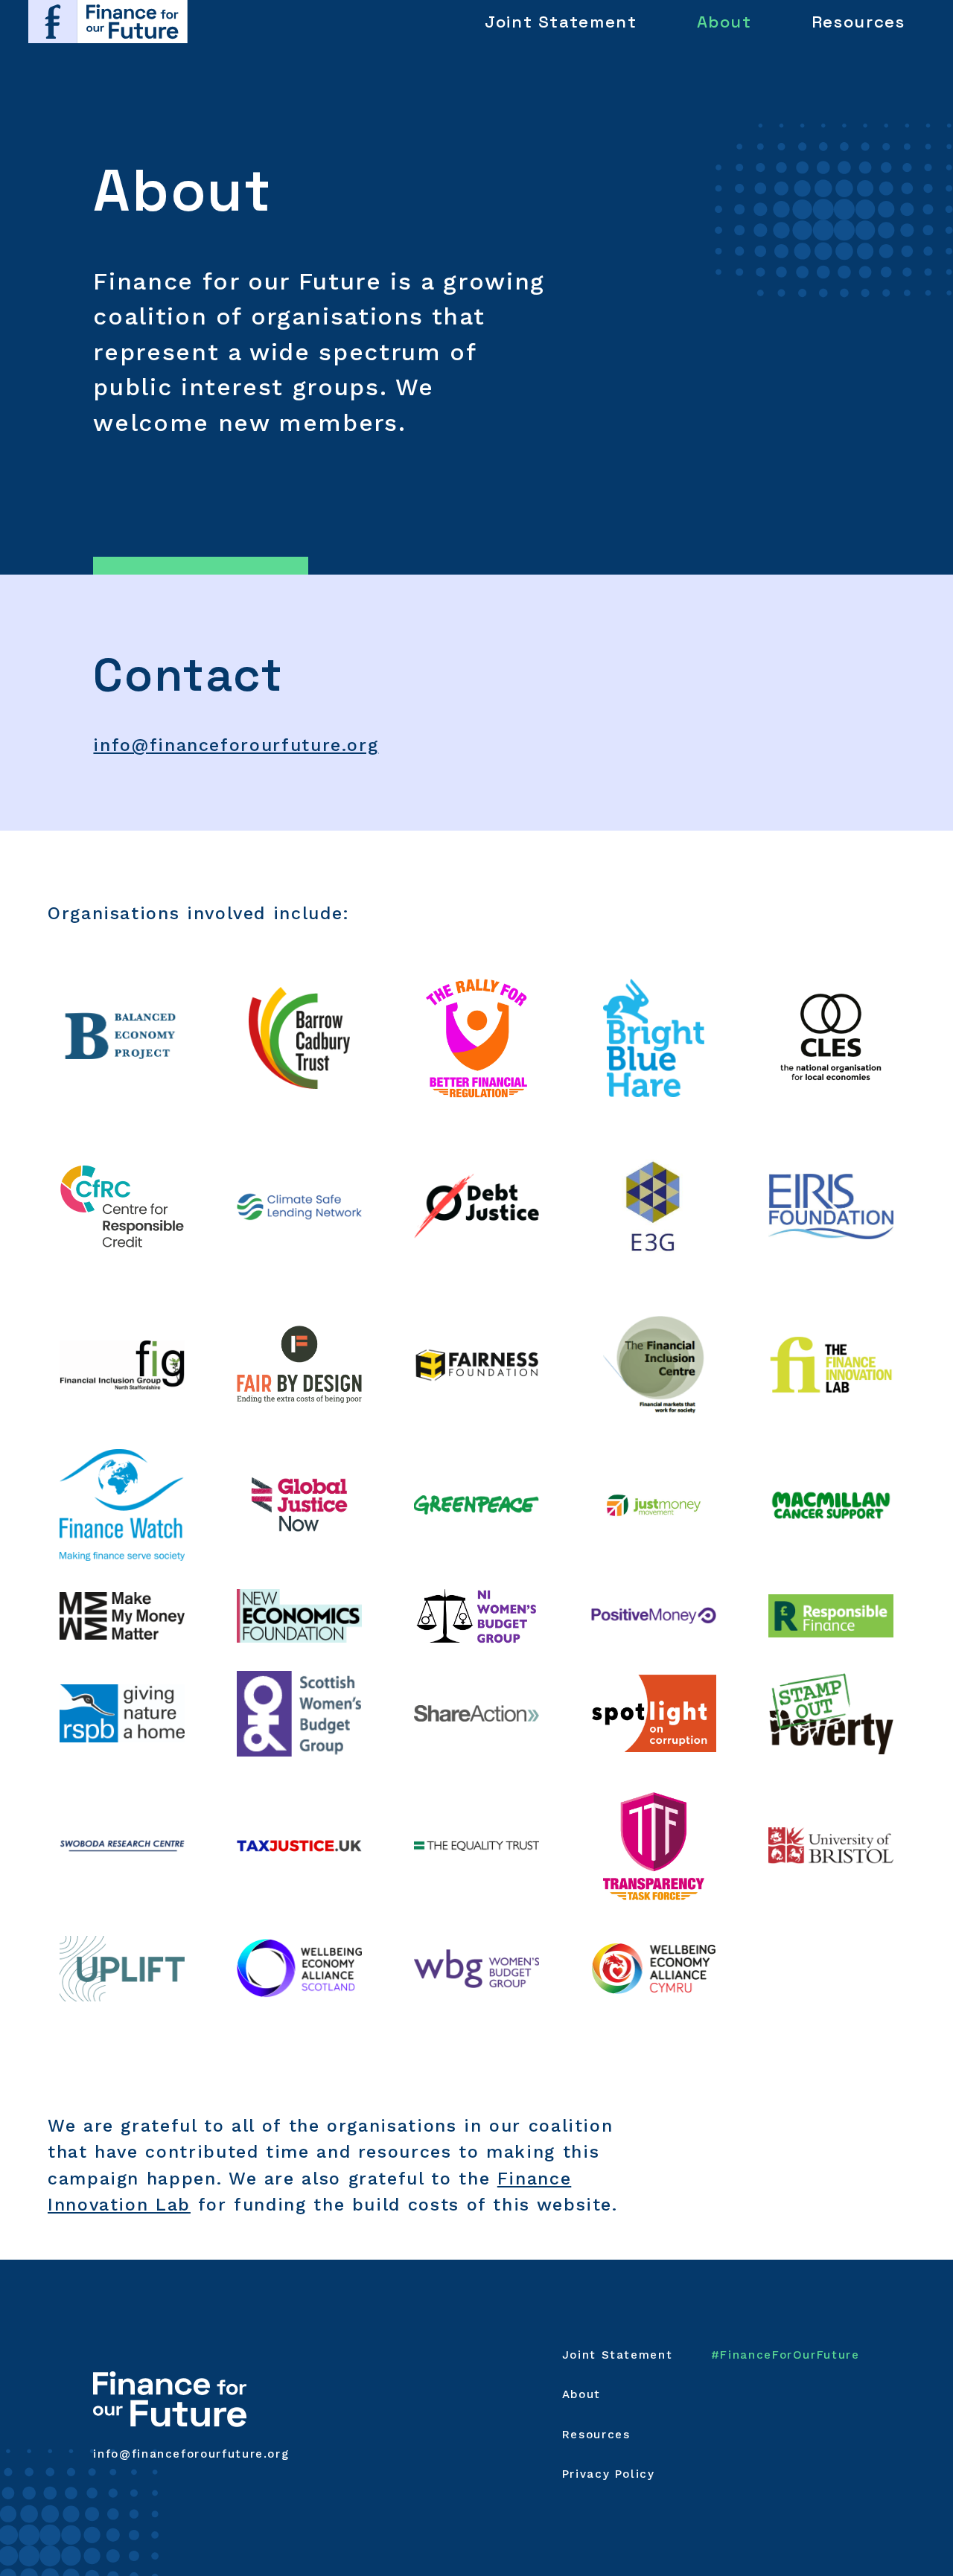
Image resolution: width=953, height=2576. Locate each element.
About (724, 22)
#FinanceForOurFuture (785, 2355)
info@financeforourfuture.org (236, 745)
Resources (858, 22)
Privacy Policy (609, 2474)
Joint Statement (561, 22)
